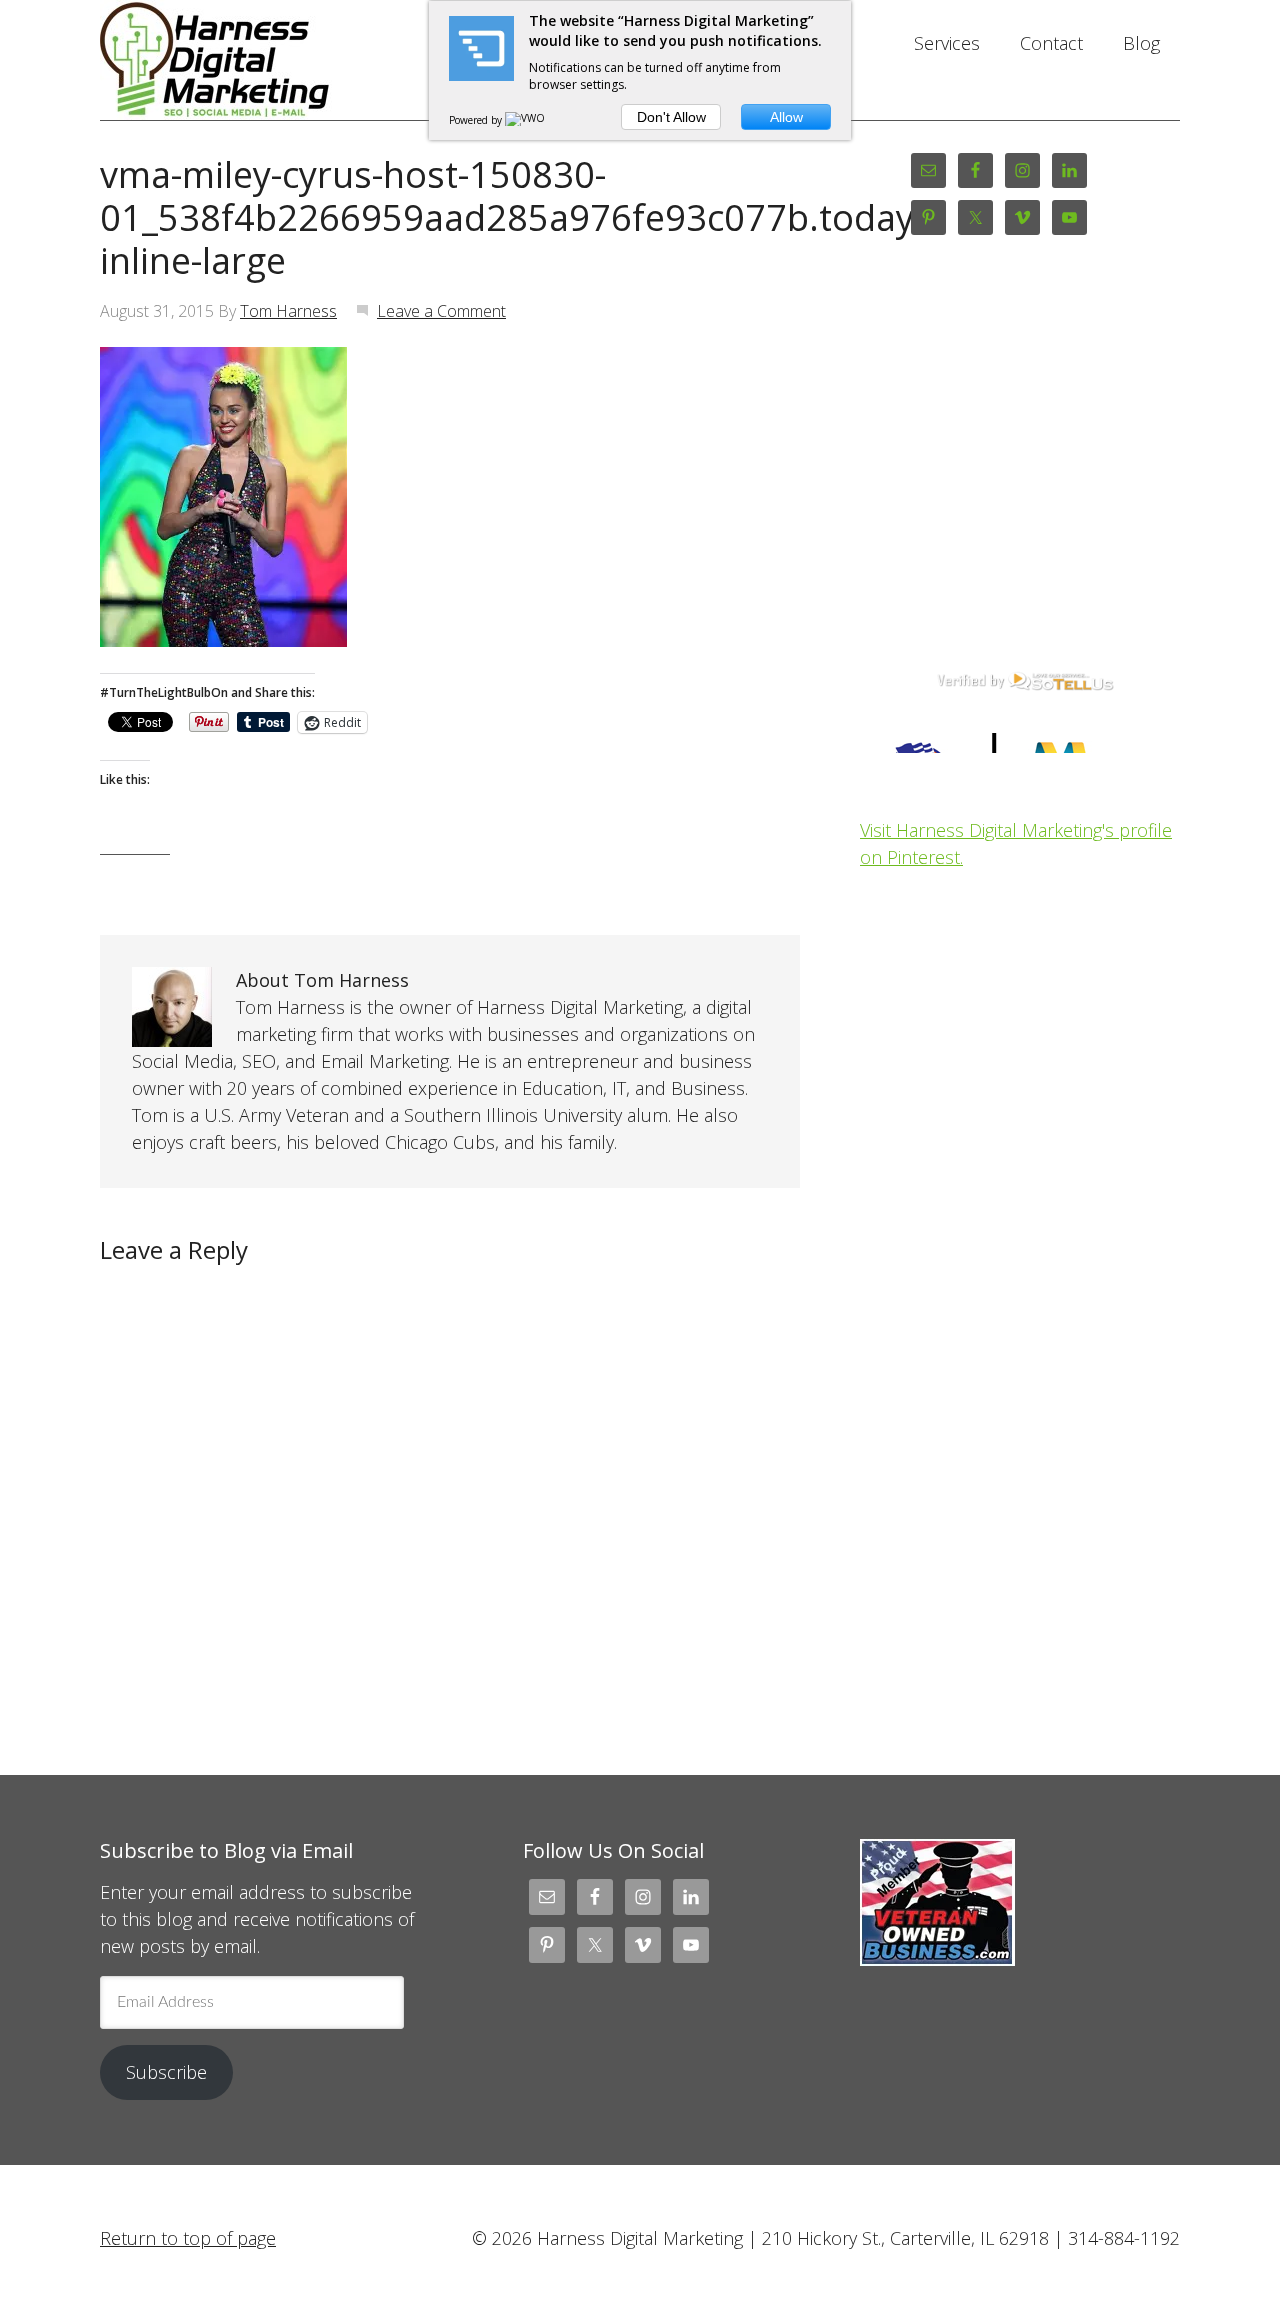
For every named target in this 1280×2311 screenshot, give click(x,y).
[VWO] (526, 120)
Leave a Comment (441, 311)
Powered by (477, 120)
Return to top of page (188, 2238)
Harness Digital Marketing (260, 60)
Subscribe (166, 2072)
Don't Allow (671, 117)
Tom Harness (288, 311)
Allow (786, 117)
